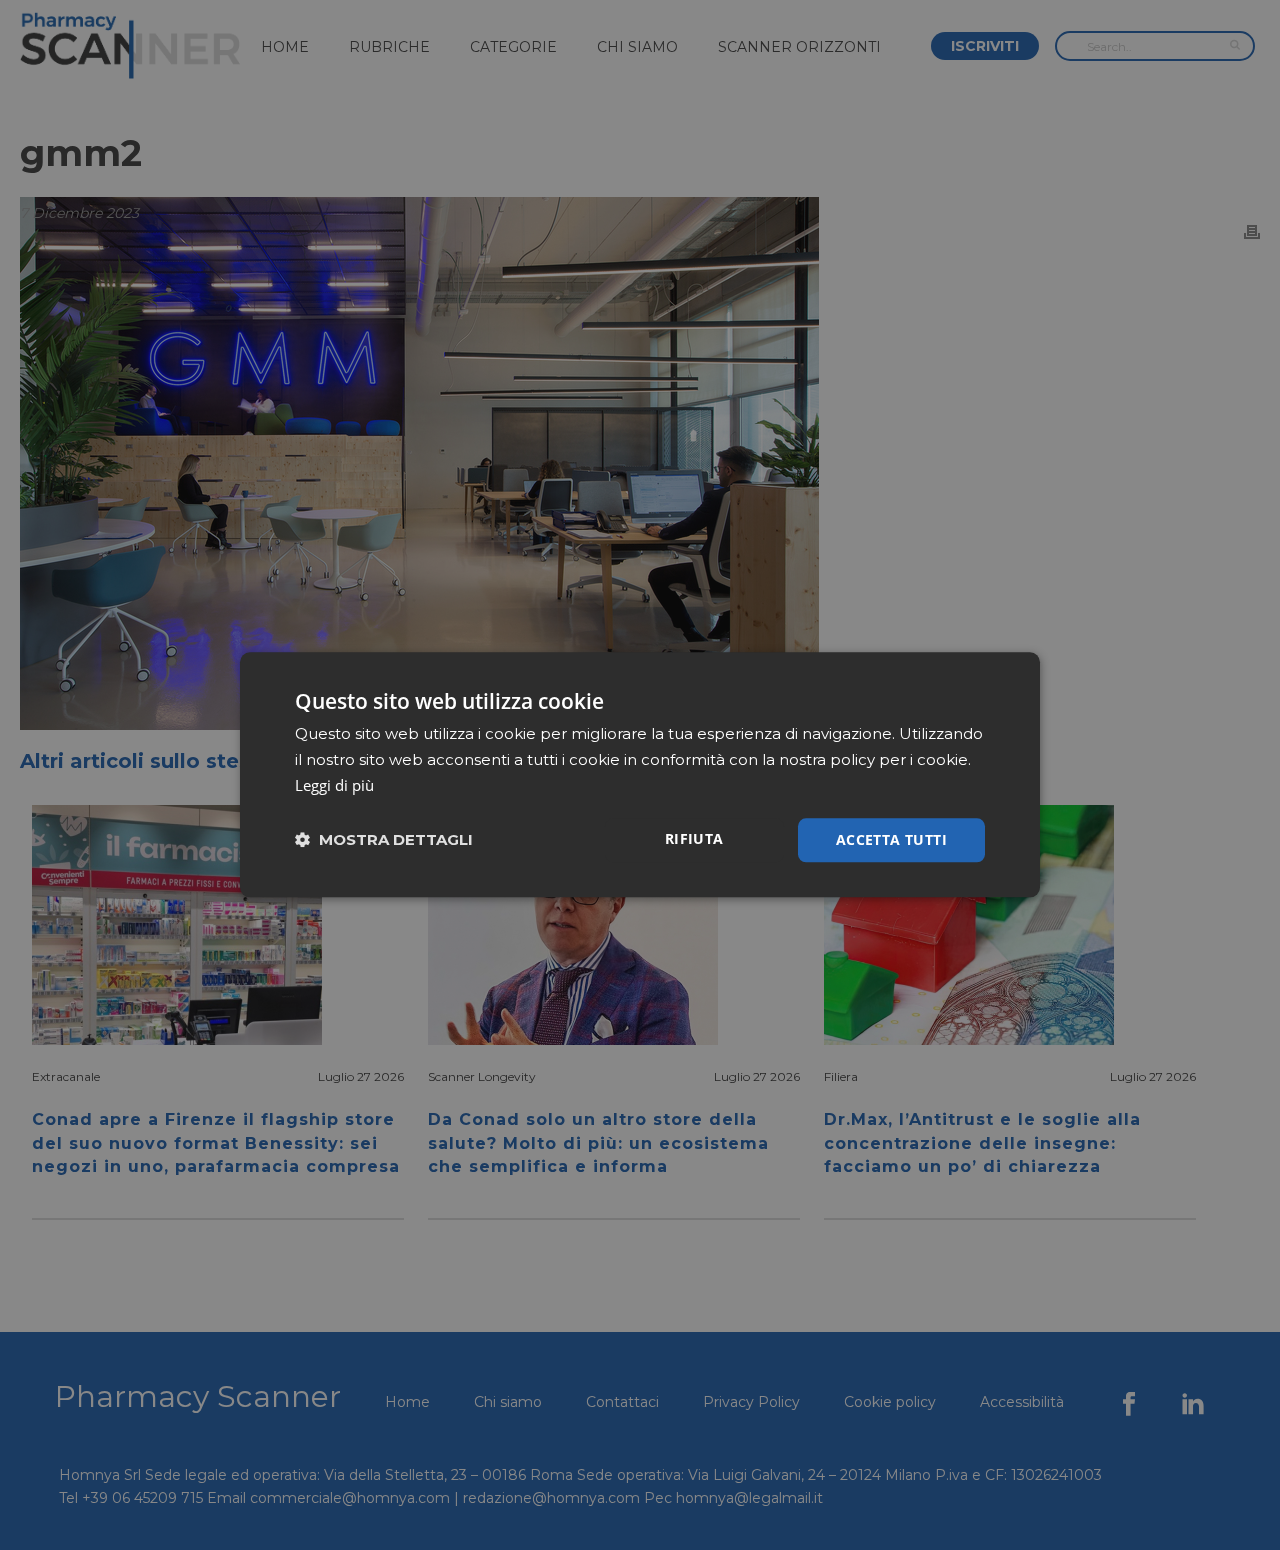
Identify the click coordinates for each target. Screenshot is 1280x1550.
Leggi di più (334, 785)
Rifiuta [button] (694, 838)
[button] (384, 840)
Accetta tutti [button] (891, 839)
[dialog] (640, 774)
